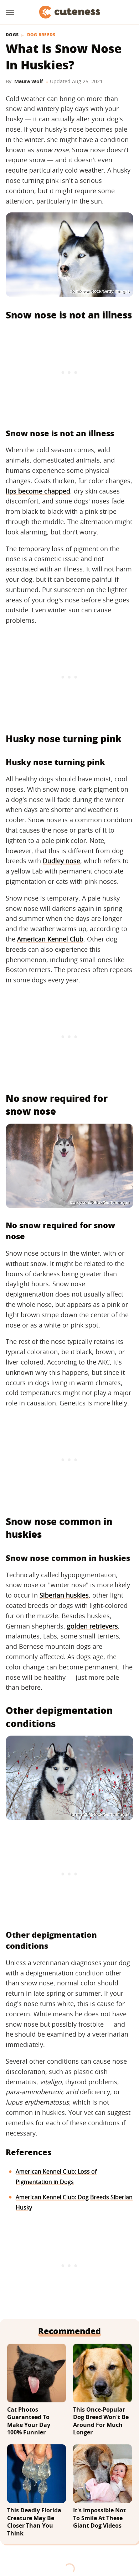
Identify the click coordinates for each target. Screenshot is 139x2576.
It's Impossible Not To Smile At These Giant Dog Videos (99, 2518)
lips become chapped (38, 491)
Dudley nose (61, 861)
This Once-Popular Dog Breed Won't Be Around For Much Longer (101, 2421)
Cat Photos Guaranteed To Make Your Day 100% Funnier (29, 2421)
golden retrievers (92, 1626)
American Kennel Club (50, 939)
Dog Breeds (41, 35)
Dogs (12, 35)
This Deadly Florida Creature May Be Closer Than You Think (34, 2522)
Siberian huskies (64, 1595)
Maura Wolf (29, 81)
